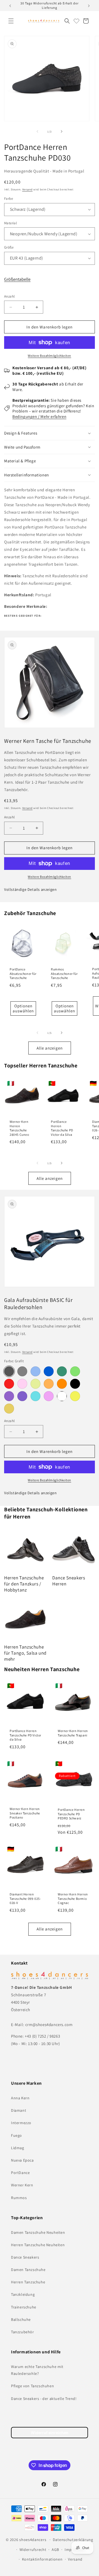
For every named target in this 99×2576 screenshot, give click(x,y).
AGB (55, 2550)
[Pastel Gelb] (75, 1396)
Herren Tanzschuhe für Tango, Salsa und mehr (25, 1653)
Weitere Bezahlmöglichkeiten (50, 356)
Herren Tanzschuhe (28, 2282)
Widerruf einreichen (50, 2433)
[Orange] (62, 1384)
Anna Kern (20, 2098)
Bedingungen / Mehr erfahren (39, 416)
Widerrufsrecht (33, 2550)
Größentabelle (17, 279)
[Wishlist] (76, 21)
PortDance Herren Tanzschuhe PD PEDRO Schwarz (71, 1814)
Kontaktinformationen (42, 2559)
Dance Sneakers (25, 2257)
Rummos (19, 2198)
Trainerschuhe (24, 2307)
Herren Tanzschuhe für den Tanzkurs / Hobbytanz (24, 1584)
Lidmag (18, 2148)
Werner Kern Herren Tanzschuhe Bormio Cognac (73, 1898)
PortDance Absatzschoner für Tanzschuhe (23, 973)
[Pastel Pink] (49, 1396)
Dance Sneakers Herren (69, 1581)
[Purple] (9, 1396)
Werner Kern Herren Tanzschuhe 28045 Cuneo (19, 1128)
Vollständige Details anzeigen (30, 889)
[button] (11, 21)
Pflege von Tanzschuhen (32, 2386)
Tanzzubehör (23, 2332)
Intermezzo (21, 2123)
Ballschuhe (21, 2319)
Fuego (16, 2135)
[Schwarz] (75, 1384)
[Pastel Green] (75, 1371)
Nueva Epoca (22, 2160)
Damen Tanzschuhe (28, 2270)
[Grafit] (9, 1371)
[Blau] (49, 1371)
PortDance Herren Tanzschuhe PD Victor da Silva (62, 1128)
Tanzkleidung (23, 2294)
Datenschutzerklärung (73, 2540)
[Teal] (62, 1371)
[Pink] (22, 1384)
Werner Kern (22, 2185)
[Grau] (22, 1371)
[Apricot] (9, 1409)
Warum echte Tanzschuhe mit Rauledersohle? (37, 2370)
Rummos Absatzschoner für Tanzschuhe (64, 973)
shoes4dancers (33, 2540)
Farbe (9, 199)
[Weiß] (62, 1396)
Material (10, 223)
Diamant (19, 2110)
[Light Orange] (49, 1384)
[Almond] (35, 1384)
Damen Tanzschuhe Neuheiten (38, 2232)
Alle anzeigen (50, 1048)
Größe (9, 247)
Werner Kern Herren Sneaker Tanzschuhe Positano (25, 1813)
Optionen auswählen (23, 1008)
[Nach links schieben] (37, 131)
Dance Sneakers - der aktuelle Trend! (44, 2399)
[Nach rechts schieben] (62, 131)
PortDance (20, 2173)
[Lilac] (22, 1396)
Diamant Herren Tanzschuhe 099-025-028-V (25, 1898)
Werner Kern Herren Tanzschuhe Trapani (73, 1733)
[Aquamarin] (35, 1396)
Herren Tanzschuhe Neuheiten (38, 2245)
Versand (28, 189)
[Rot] (9, 1384)
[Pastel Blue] (35, 1371)
